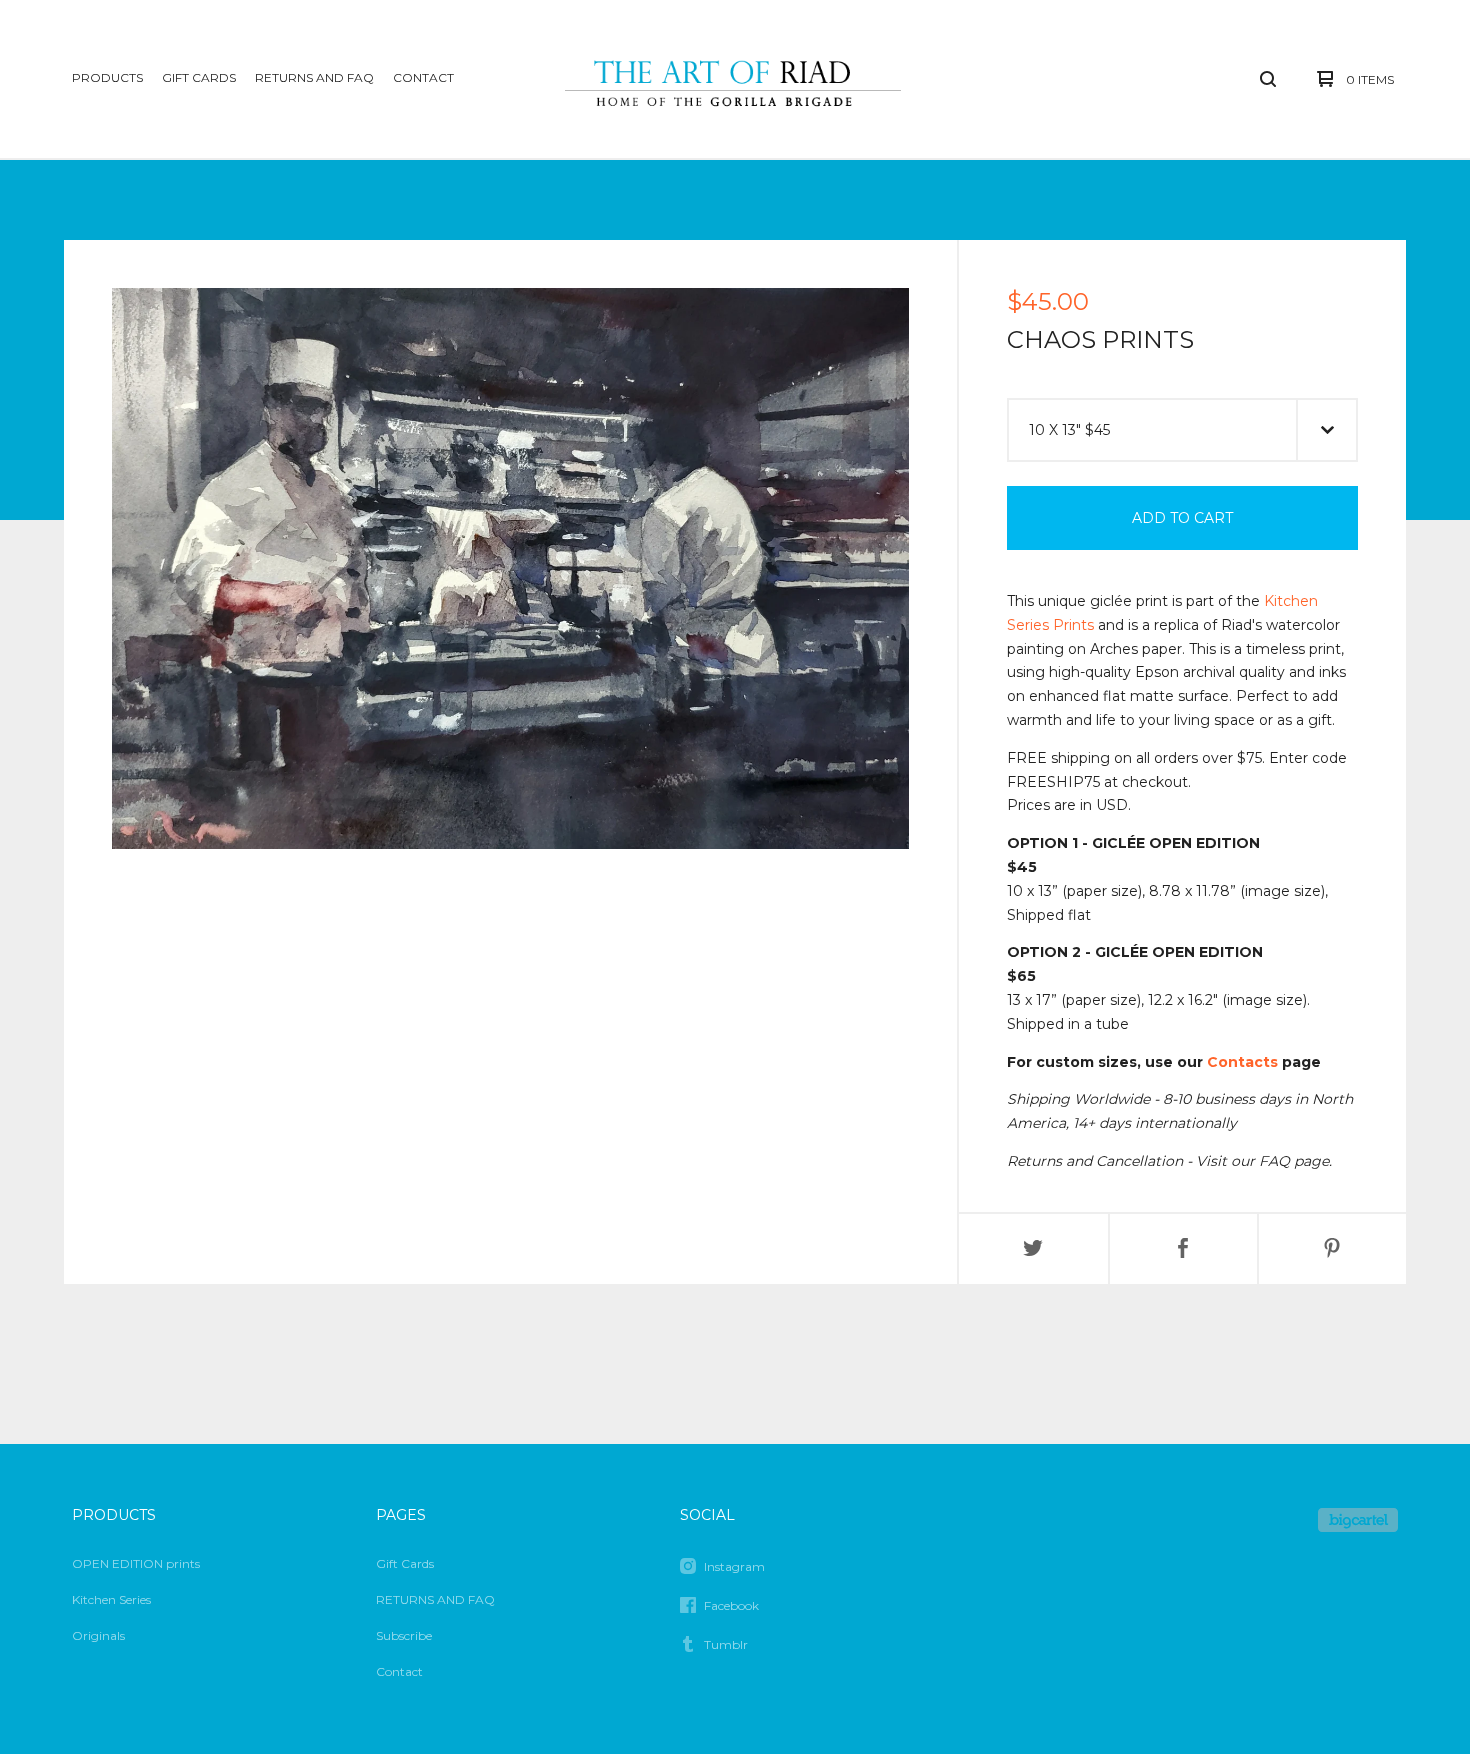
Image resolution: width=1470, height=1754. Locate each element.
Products (107, 77)
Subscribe (404, 1635)
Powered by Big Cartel (1358, 1520)
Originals (98, 1635)
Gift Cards (199, 77)
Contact (423, 77)
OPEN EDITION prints (136, 1563)
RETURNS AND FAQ (314, 77)
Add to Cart (1182, 518)
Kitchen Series (111, 1599)
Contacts (1242, 1062)
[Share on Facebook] (1183, 1249)
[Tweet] (1033, 1249)
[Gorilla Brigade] (732, 79)
